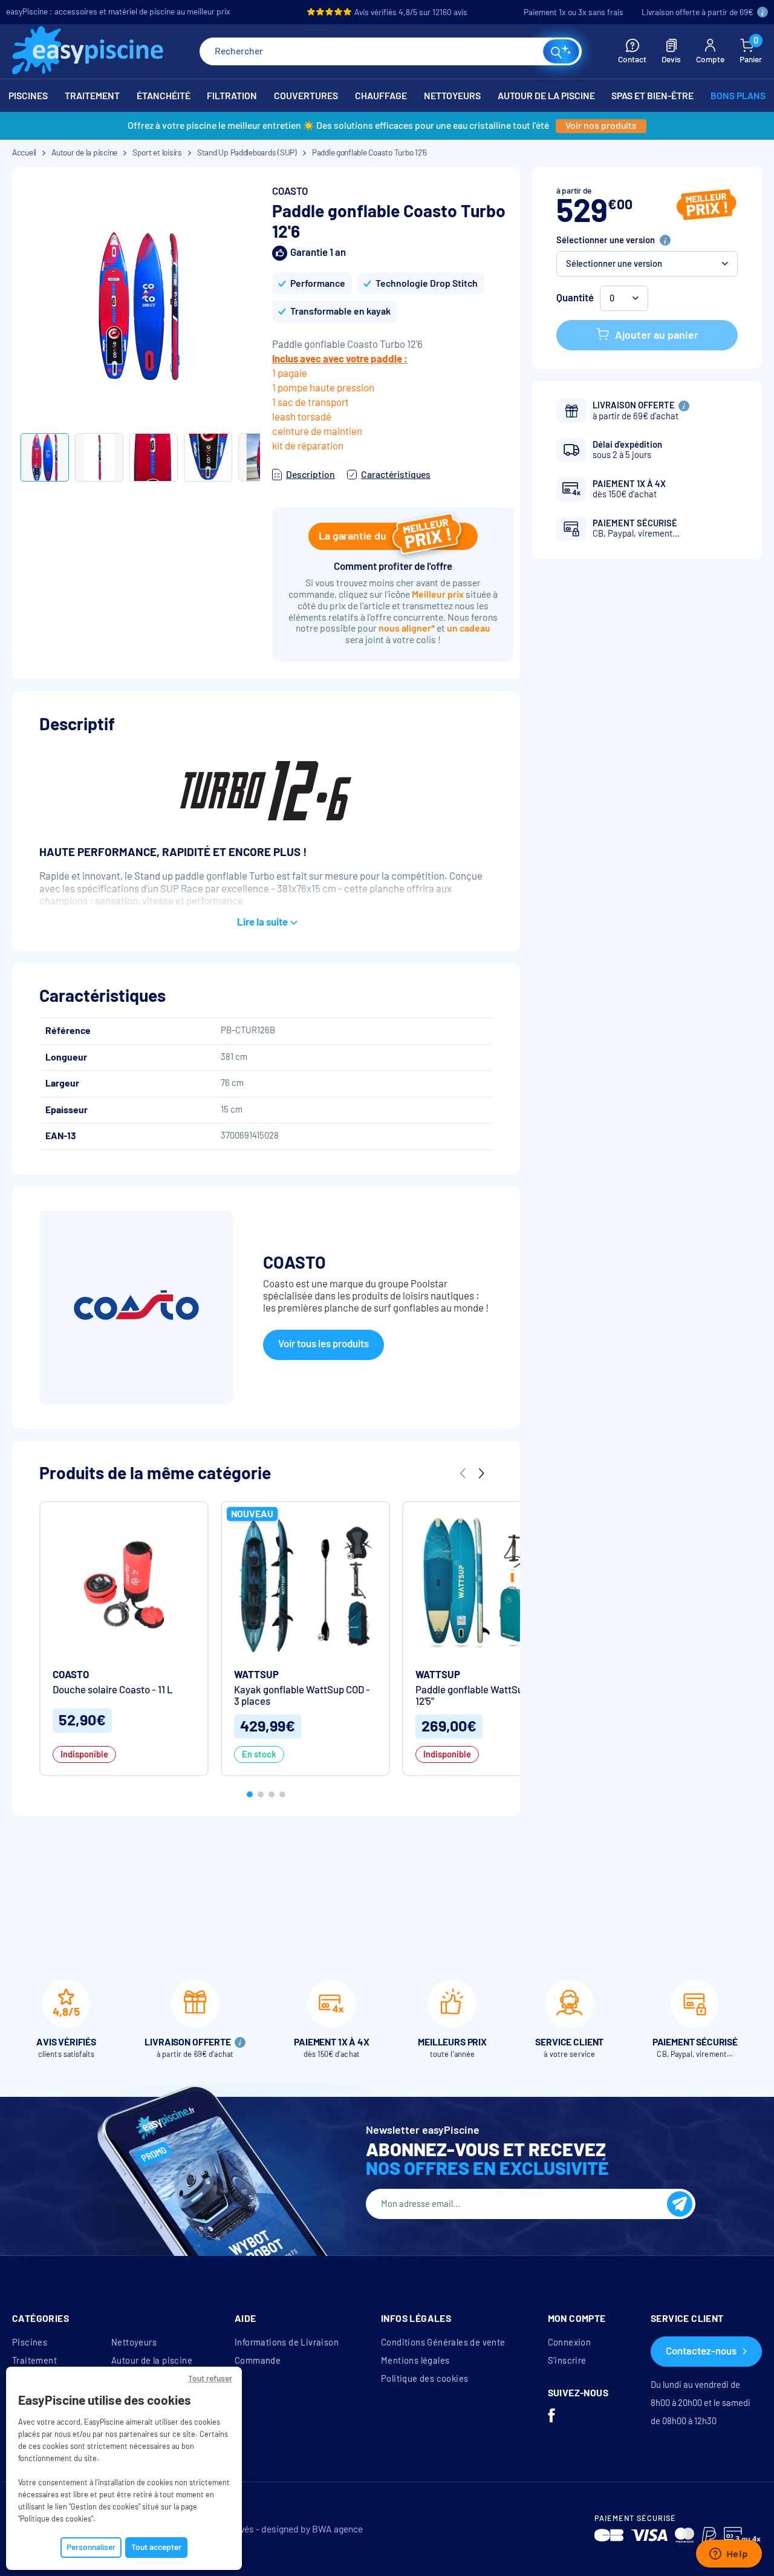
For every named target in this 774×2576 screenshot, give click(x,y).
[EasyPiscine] (88, 52)
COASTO (290, 191)
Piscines (30, 2342)
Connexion (570, 2342)
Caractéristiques (396, 475)
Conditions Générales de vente (443, 2342)
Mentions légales (415, 2361)
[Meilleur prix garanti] (707, 206)
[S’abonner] (680, 2204)
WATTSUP (256, 1675)
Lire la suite (262, 922)
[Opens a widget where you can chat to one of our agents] (729, 2555)
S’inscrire (567, 2361)
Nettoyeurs (134, 2342)
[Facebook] (551, 2417)
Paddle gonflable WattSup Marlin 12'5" (486, 1696)
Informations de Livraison (287, 2342)
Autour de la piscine (152, 2361)
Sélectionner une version (606, 240)
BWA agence (337, 2529)
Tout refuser (210, 2378)
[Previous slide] (463, 1474)
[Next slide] (481, 1474)
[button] (647, 264)
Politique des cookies (424, 2379)
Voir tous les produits (324, 1344)
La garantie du (352, 536)
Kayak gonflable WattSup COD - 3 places (302, 1696)
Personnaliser (91, 2547)
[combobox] (391, 51)
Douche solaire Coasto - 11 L (113, 1690)
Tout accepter (156, 2547)
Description (311, 475)
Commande (258, 2361)
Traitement (34, 2361)
